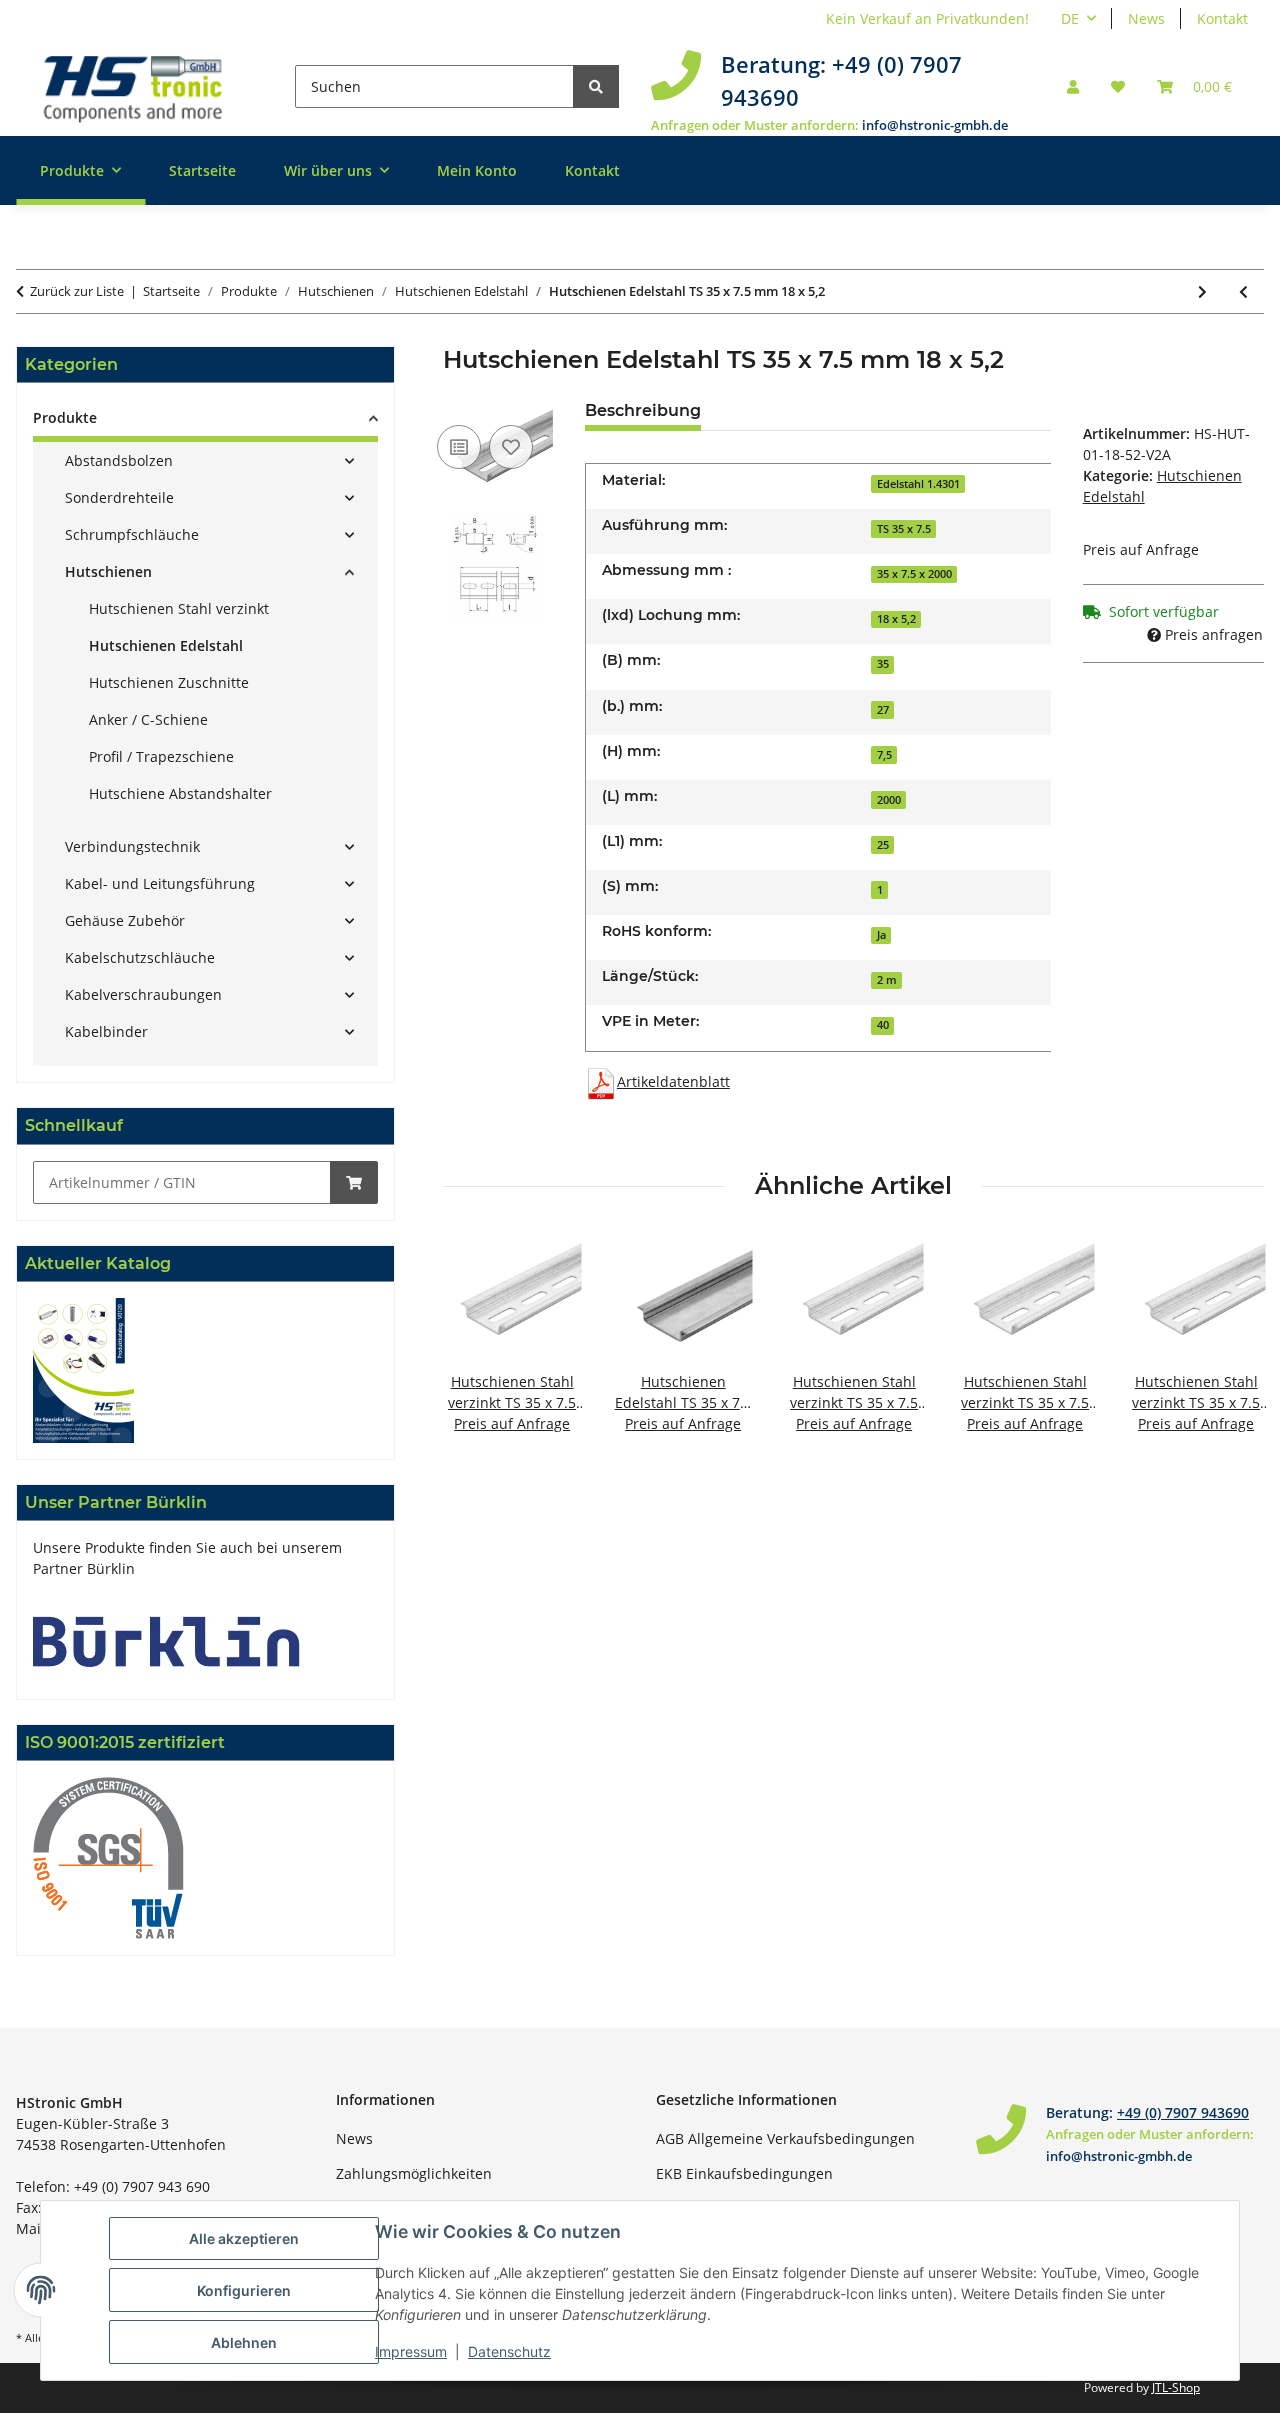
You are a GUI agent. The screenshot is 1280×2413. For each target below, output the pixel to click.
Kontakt (1222, 18)
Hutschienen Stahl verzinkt (179, 608)
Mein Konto (477, 170)
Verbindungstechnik (132, 846)
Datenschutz (509, 2351)
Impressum (411, 2351)
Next (1231, 1345)
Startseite (202, 170)
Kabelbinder (106, 1031)
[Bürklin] (166, 1639)
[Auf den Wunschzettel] (511, 447)
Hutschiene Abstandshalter (180, 793)
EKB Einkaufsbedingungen (744, 2173)
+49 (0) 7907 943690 (1183, 2112)
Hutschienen (108, 571)
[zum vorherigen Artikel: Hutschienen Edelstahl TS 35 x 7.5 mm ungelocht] (1243, 291)
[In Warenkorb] (354, 1182)
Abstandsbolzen (119, 460)
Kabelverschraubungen (143, 994)
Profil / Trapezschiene (161, 756)
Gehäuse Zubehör (125, 920)
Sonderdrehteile (119, 497)
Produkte (65, 417)
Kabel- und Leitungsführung (160, 883)
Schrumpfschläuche (132, 534)
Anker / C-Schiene (148, 719)
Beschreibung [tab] (643, 410)
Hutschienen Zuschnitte (169, 682)
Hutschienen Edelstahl (166, 645)
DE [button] (1070, 18)
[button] (1073, 86)
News (1146, 18)
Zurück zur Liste (77, 291)
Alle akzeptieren (244, 2238)
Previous (475, 1345)
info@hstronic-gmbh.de (935, 125)
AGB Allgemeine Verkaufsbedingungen (785, 2138)
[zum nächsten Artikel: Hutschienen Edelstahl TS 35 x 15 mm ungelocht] (1202, 291)
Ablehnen (244, 2342)
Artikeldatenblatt (673, 1081)
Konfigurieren (244, 2290)
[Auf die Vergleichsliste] (459, 447)
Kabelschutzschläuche (140, 957)
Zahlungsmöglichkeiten (414, 2173)
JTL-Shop (1176, 2387)
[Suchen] (596, 86)
